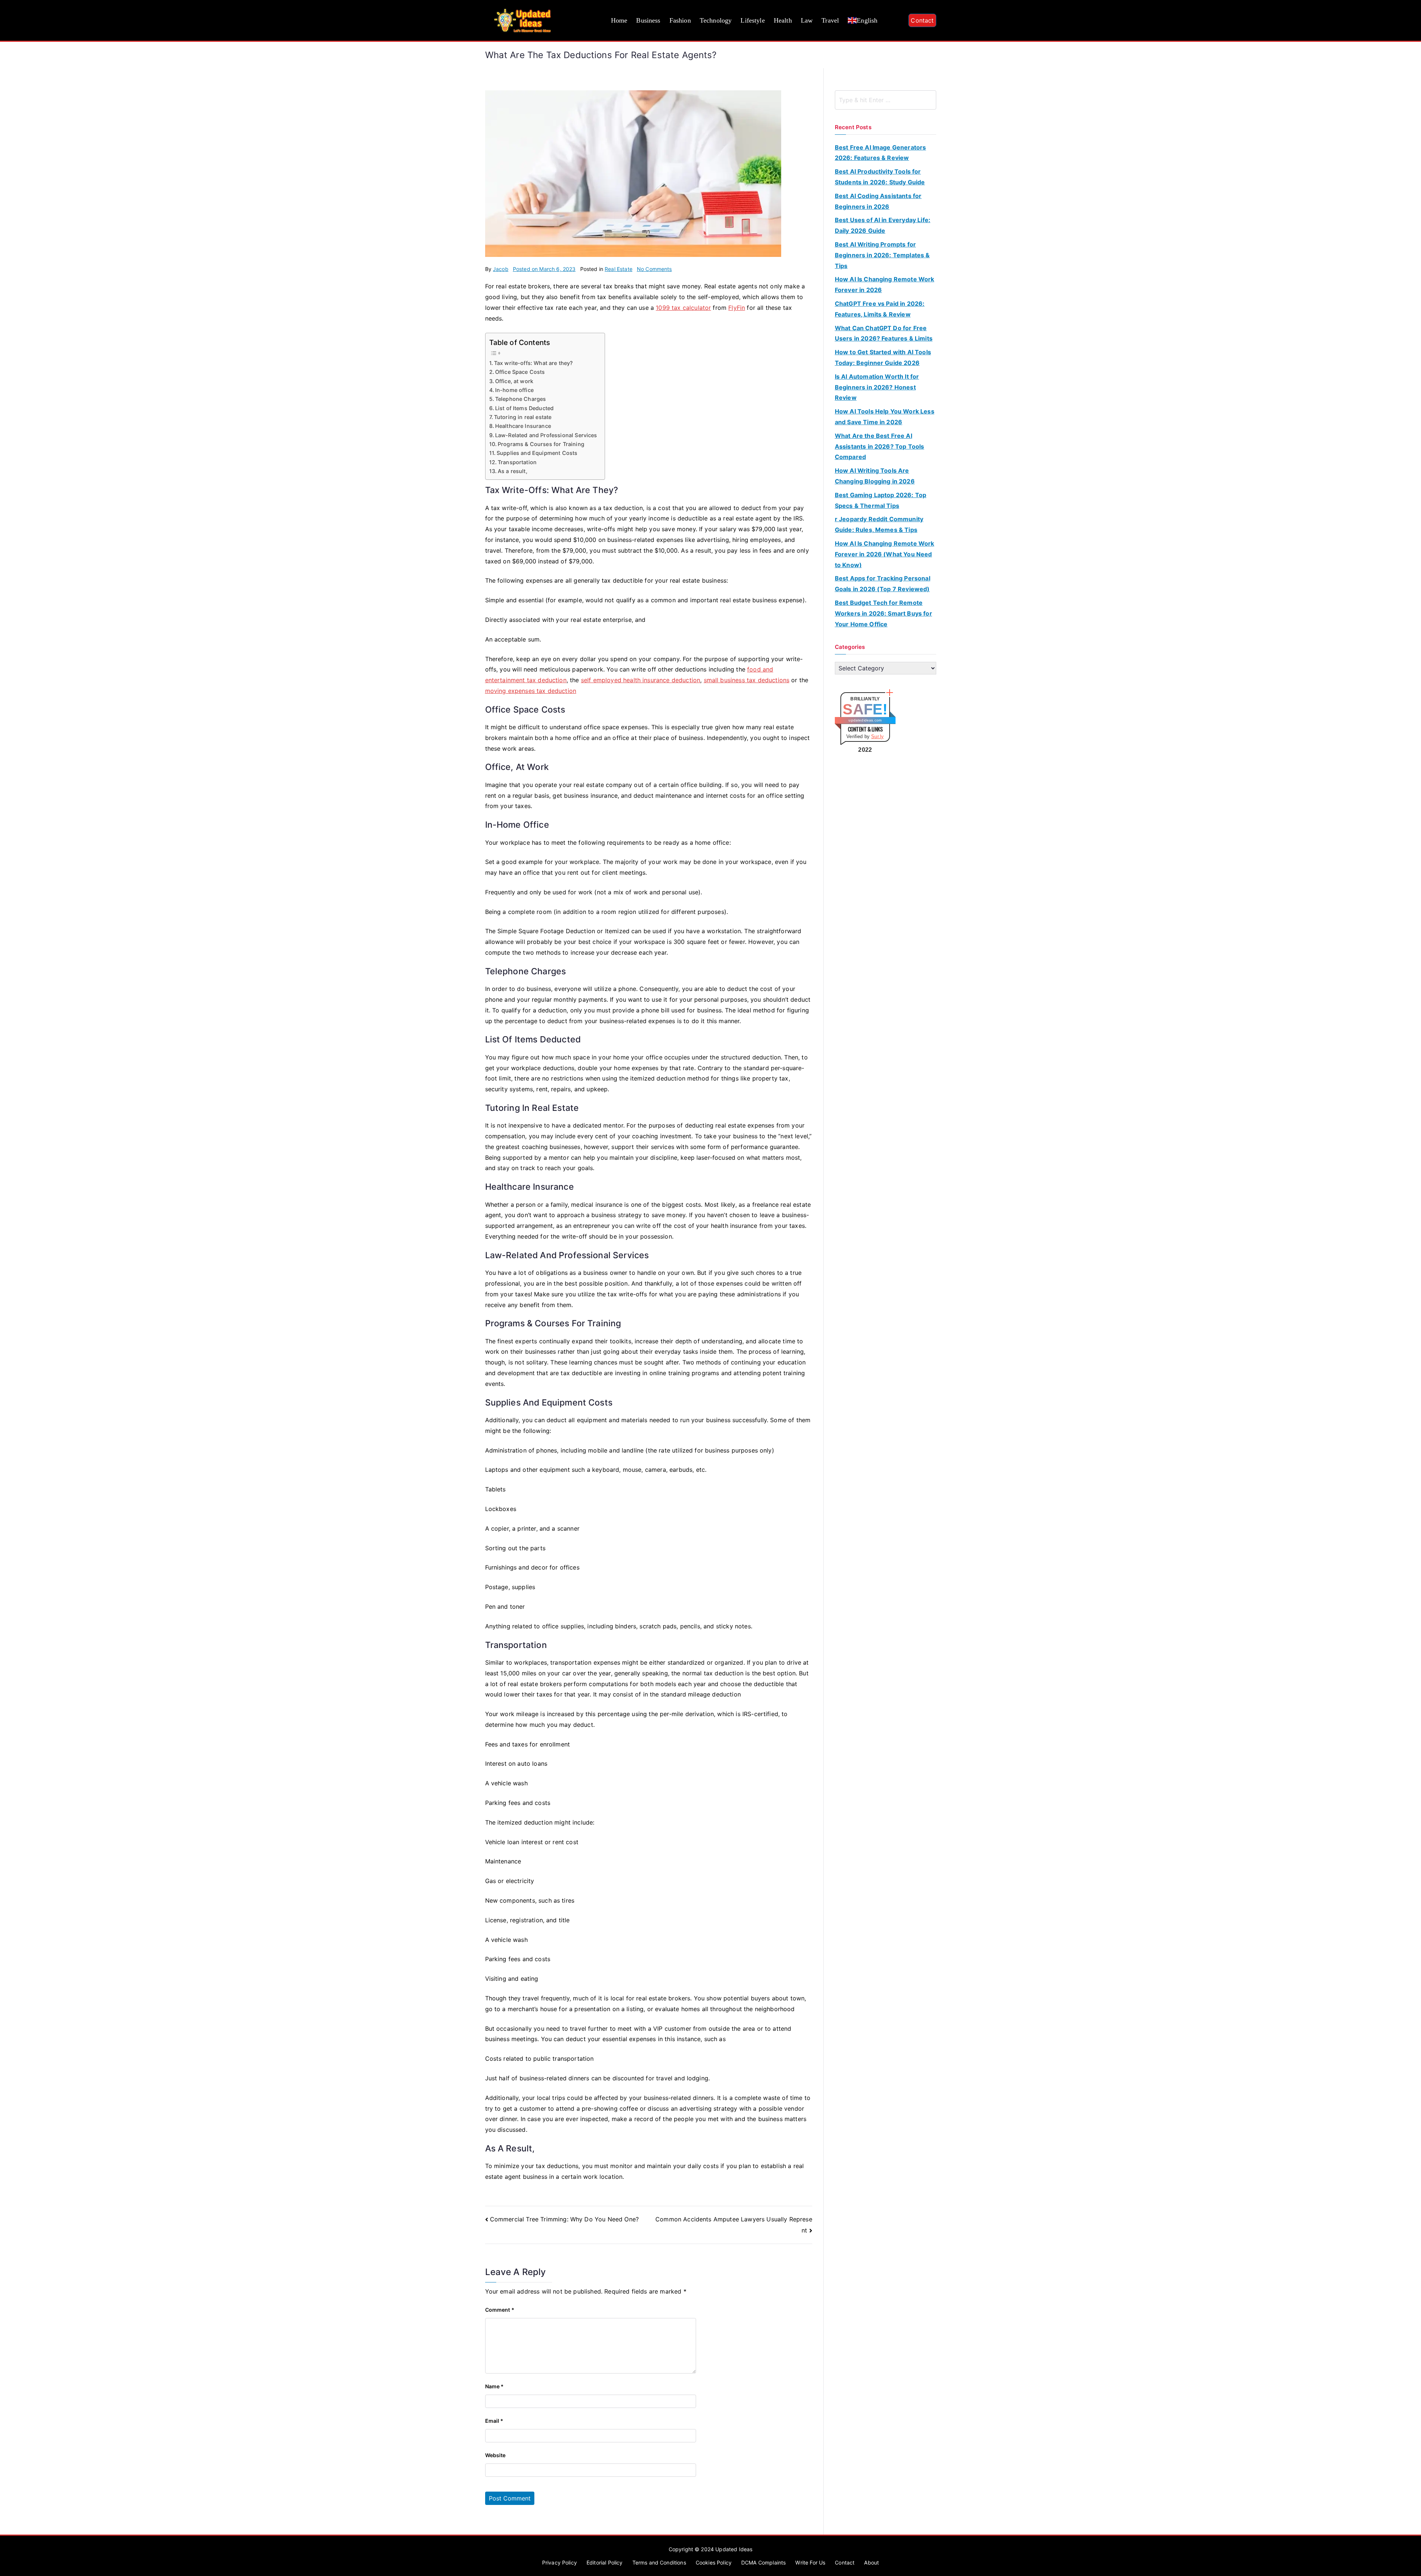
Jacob (501, 269)
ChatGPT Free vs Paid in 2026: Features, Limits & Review (880, 309)
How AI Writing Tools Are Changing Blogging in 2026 (875, 476)
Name (495, 2386)
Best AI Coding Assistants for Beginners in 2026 (878, 201)
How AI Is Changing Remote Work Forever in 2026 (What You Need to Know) (885, 554)
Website (495, 2455)
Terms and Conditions (659, 2562)
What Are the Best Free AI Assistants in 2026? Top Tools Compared (880, 446)
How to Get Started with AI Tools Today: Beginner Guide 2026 (883, 357)
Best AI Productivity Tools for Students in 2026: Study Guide (880, 177)
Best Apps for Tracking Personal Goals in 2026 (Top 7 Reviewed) (883, 584)
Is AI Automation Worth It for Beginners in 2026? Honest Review (877, 387)
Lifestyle (753, 20)
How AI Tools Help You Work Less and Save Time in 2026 (885, 417)
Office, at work (514, 381)
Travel (830, 20)
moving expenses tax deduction (531, 691)
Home (619, 20)
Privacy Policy (560, 2562)
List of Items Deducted (525, 408)
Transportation (517, 462)
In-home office (514, 390)
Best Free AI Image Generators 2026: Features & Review (881, 153)
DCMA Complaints (763, 2562)
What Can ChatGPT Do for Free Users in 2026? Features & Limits (884, 333)
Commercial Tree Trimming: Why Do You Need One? (564, 2219)
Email (494, 2421)
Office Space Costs (520, 372)
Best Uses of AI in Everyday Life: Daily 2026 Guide (883, 225)
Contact (922, 20)
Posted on (544, 269)
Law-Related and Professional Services (546, 435)
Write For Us (810, 2562)
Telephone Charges (521, 399)
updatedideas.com (865, 720)
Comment (500, 2310)
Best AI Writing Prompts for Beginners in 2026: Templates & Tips (882, 255)
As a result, (513, 471)
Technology (716, 20)
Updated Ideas (734, 2549)
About (871, 2562)
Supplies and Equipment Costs (537, 453)
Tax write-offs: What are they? (534, 363)
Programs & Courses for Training (541, 444)
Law (807, 20)
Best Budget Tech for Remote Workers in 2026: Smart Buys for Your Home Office (883, 613)
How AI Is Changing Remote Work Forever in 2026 (885, 284)
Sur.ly (877, 736)
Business (648, 20)
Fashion (680, 20)
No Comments (654, 269)
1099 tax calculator (683, 308)
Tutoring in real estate (523, 417)
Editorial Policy (605, 2562)
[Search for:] (886, 100)
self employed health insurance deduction (641, 680)
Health (783, 20)
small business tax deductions (747, 680)
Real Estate (619, 269)
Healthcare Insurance (523, 426)
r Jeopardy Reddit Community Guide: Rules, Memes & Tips (879, 524)
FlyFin (737, 308)
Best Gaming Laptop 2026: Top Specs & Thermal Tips (881, 500)
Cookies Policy (714, 2562)
